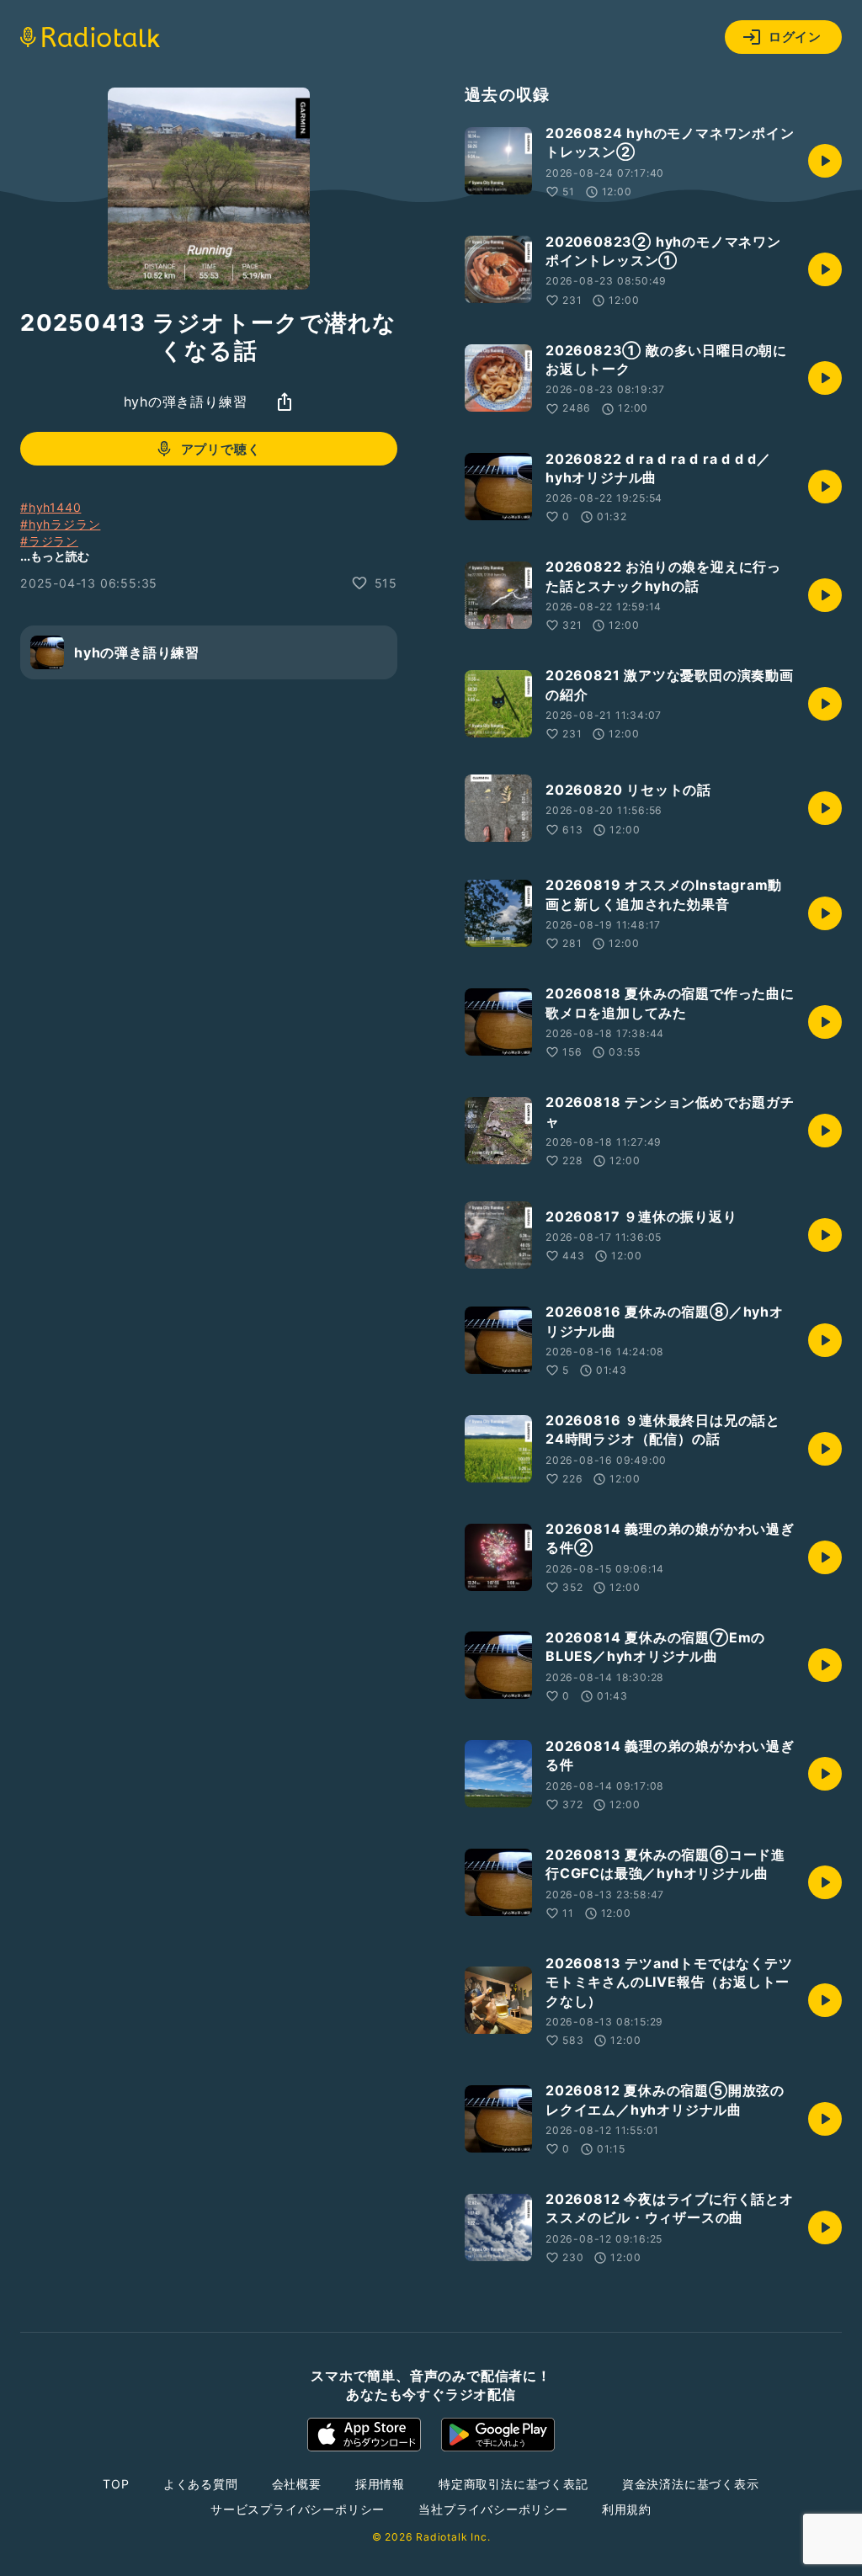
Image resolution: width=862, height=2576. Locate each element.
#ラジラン (49, 541)
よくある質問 (201, 2484)
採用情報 (380, 2484)
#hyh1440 (51, 507)
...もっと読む (55, 556)
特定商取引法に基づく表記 (513, 2484)
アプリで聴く (221, 449)
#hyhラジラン (60, 524)
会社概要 (297, 2484)
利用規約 (627, 2509)
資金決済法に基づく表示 (691, 2484)
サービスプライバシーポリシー (298, 2509)
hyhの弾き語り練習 (186, 402)
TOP (116, 2484)
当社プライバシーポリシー (493, 2509)
